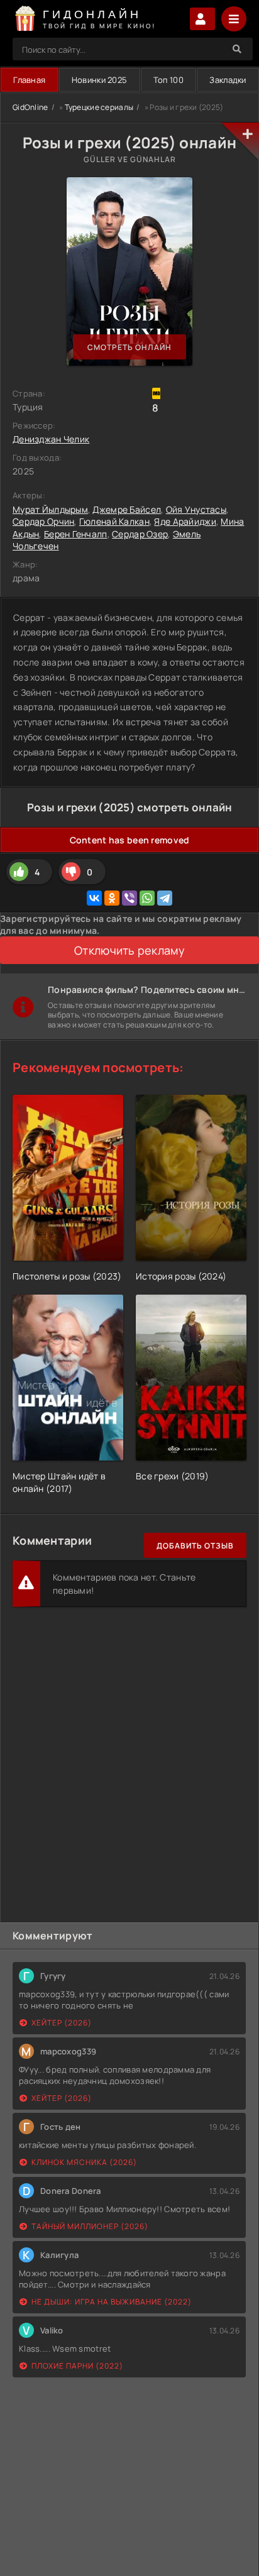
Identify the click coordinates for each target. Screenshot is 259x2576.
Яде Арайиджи (185, 521)
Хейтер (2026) (62, 2023)
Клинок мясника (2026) (84, 2162)
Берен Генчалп (76, 534)
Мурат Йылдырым (50, 509)
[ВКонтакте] (94, 898)
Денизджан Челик (51, 439)
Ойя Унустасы (196, 509)
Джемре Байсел (127, 509)
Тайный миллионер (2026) (90, 2226)
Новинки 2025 (99, 80)
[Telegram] (165, 898)
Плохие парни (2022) (77, 2366)
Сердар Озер (140, 534)
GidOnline (30, 107)
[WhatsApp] (147, 898)
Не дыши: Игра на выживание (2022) (112, 2302)
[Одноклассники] (112, 898)
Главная (29, 80)
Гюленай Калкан (114, 521)
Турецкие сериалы (99, 107)
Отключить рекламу (129, 950)
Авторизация (202, 19)
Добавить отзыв (195, 1546)
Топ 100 (168, 80)
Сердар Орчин (43, 521)
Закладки (228, 80)
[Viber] (129, 898)
